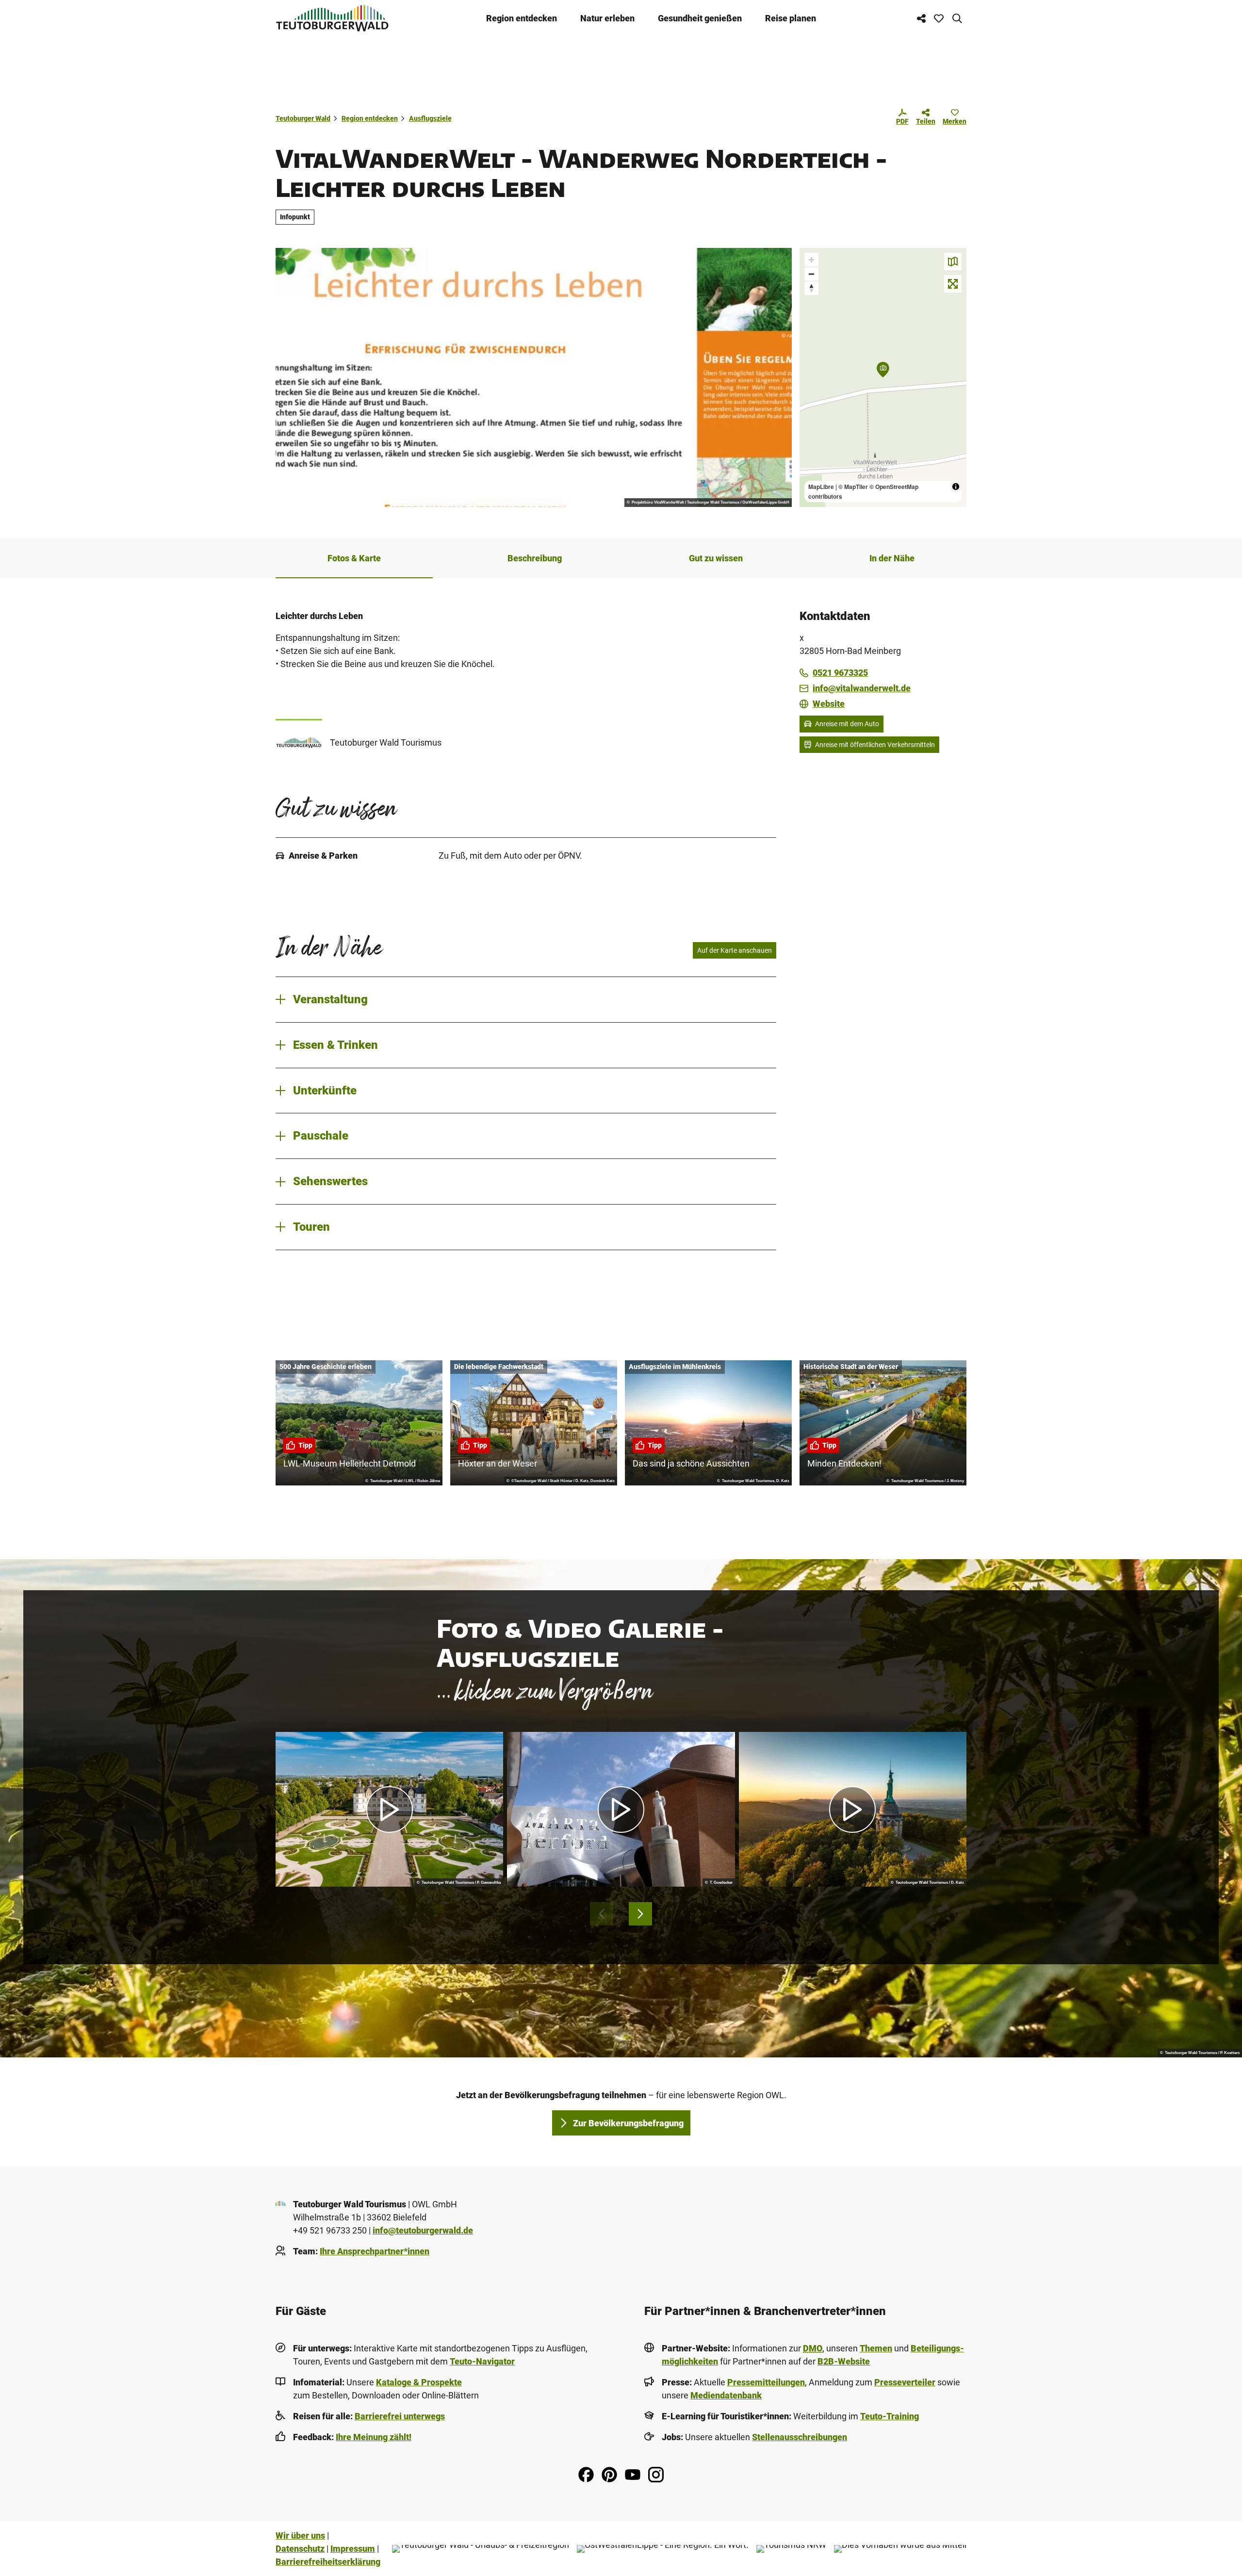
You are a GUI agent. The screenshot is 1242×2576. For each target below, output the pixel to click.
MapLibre (821, 487)
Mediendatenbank (726, 2395)
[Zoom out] (811, 274)
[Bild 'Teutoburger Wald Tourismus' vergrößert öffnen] (299, 742)
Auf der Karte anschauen (735, 950)
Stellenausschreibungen (800, 2437)
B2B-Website (844, 2361)
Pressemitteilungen (766, 2382)
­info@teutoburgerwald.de (423, 2230)
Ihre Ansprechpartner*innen (375, 2251)
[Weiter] (640, 1914)
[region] (883, 377)
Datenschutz (300, 2549)
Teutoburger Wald (303, 118)
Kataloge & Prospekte (419, 2382)
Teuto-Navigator (482, 2361)
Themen (876, 2348)
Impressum (353, 2549)
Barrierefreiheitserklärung (328, 2562)
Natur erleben (607, 18)
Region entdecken (522, 18)
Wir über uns (300, 2535)
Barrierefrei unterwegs (400, 2416)
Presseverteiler (905, 2382)
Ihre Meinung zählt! (374, 2437)
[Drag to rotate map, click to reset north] (811, 288)
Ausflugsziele (430, 118)
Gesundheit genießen (700, 18)
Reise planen (791, 18)
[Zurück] (602, 1914)
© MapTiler (853, 487)
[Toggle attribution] (956, 487)
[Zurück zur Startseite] (332, 18)
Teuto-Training (890, 2416)
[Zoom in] (811, 260)
